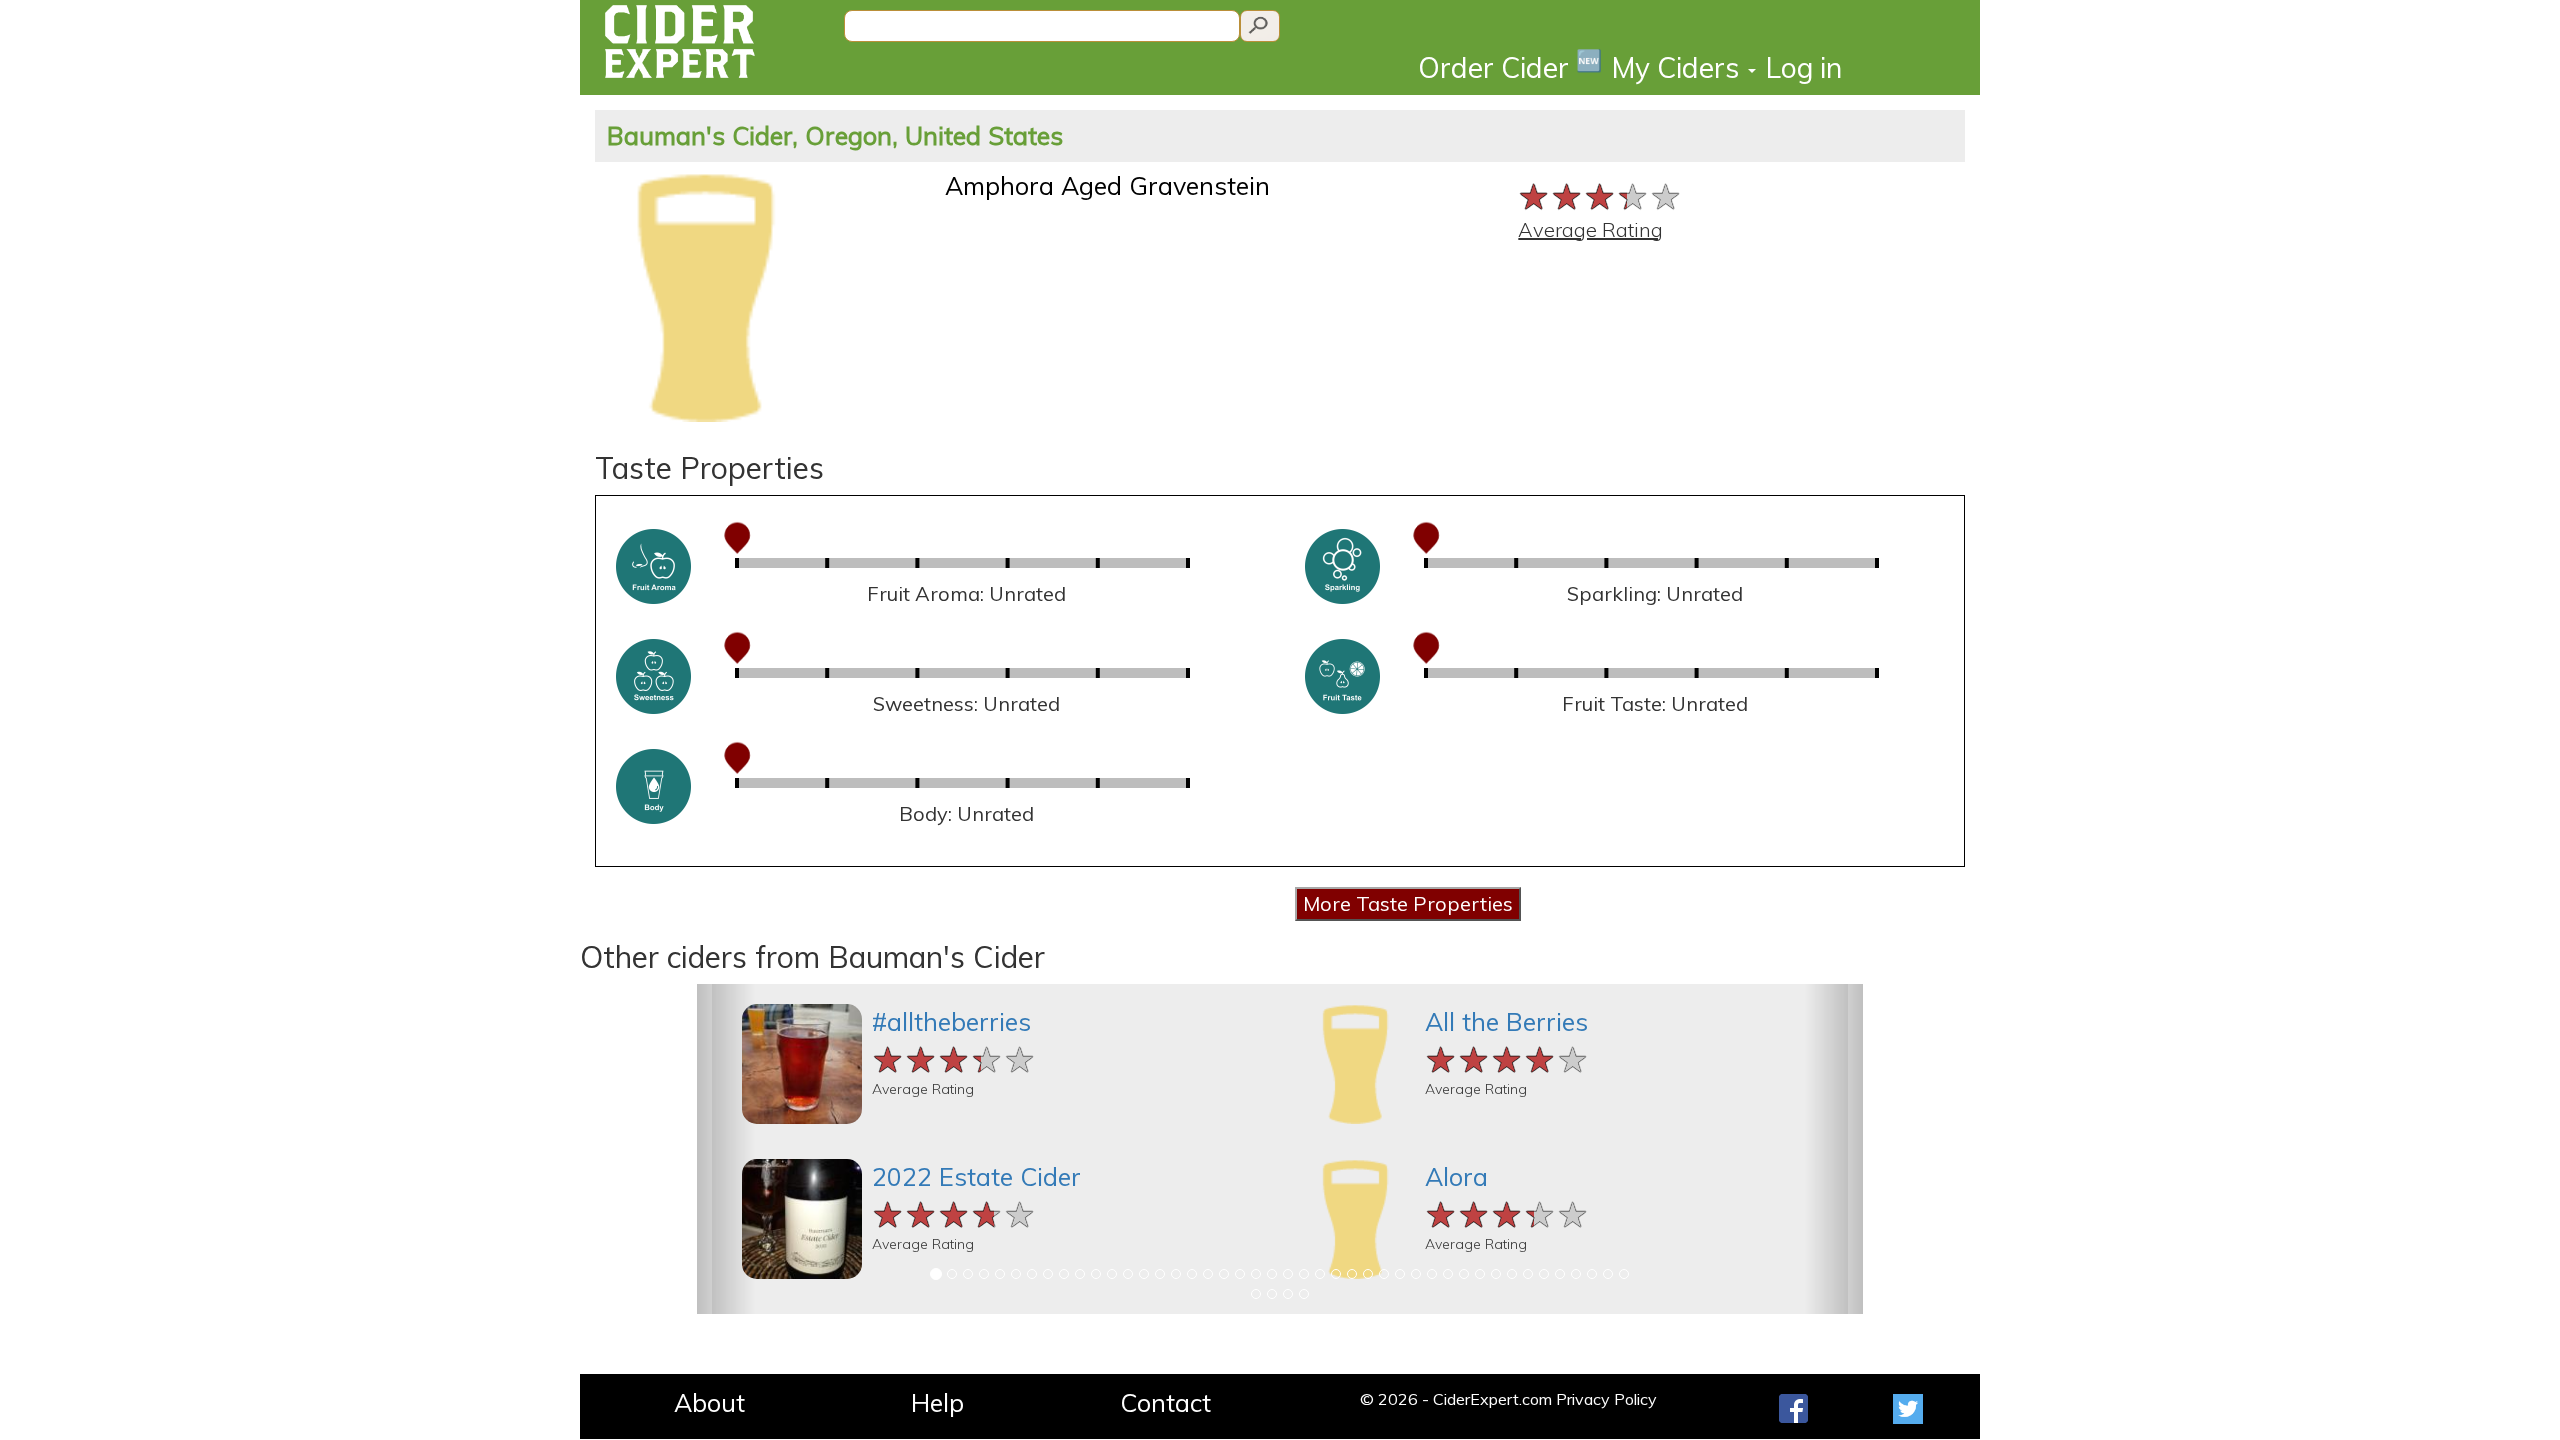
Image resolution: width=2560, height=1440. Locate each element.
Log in (1804, 67)
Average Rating (1590, 229)
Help (937, 1402)
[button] (726, 1149)
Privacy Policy (1606, 1399)
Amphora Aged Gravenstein (1107, 185)
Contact (1165, 1402)
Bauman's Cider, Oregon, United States (835, 135)
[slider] (1600, 194)
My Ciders (1679, 67)
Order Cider (1510, 66)
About (709, 1402)
